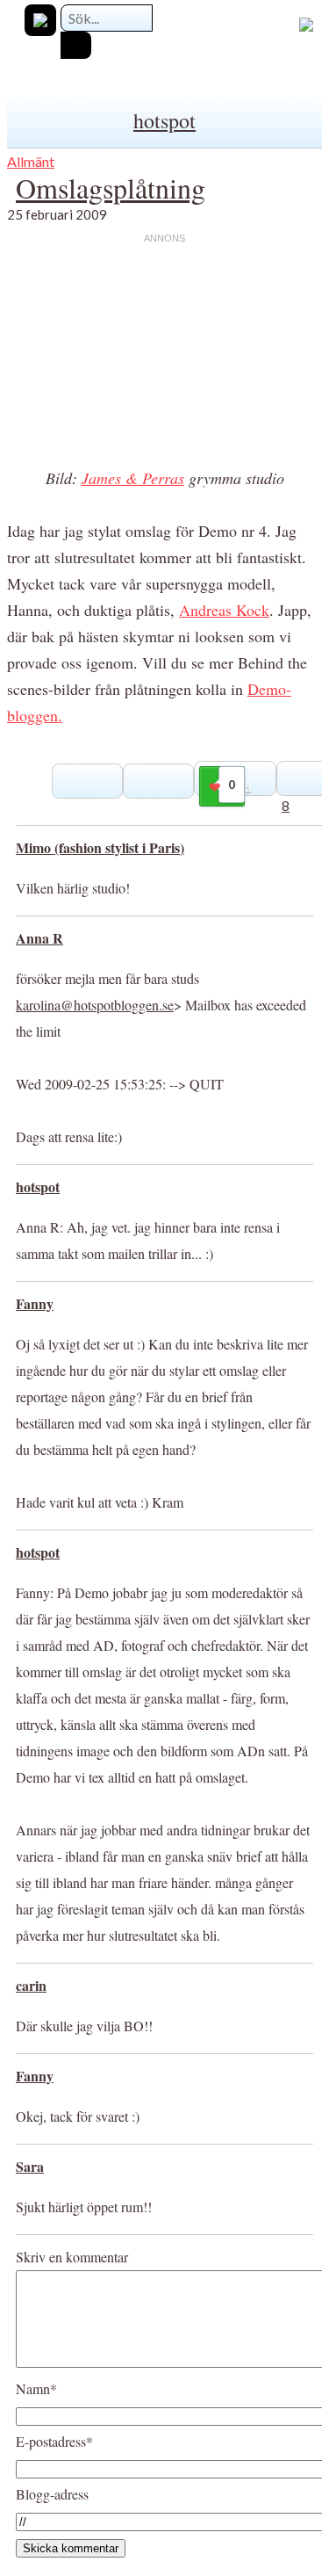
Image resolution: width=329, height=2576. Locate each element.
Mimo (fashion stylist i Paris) (100, 847)
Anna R (39, 938)
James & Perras (133, 478)
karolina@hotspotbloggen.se (95, 1005)
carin (31, 1985)
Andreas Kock (224, 610)
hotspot (164, 120)
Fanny (35, 1303)
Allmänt (31, 161)
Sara (30, 2166)
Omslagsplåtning (111, 188)
